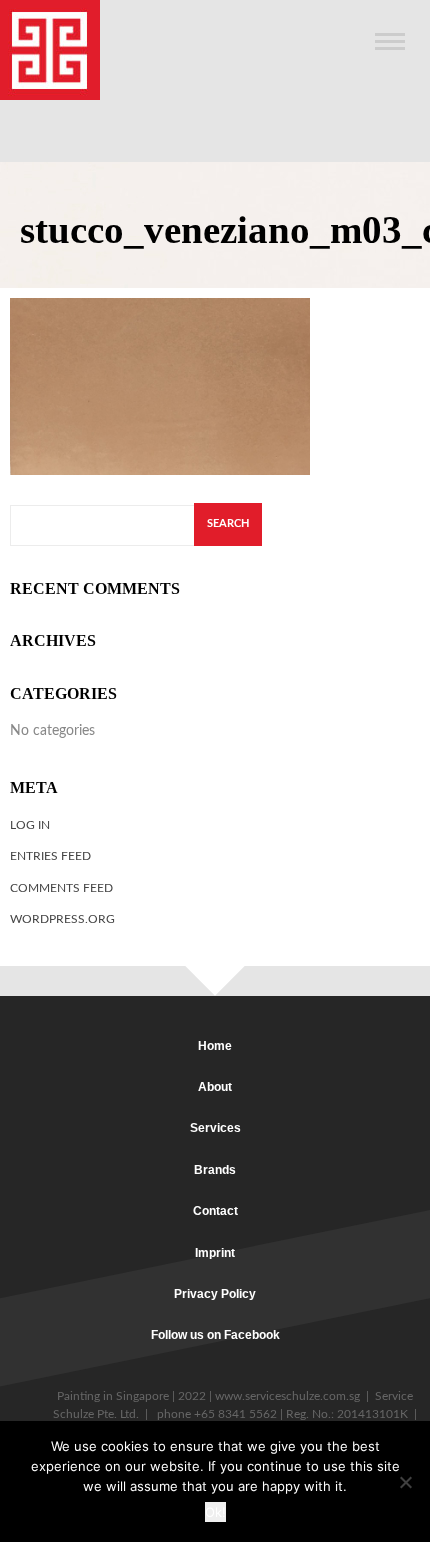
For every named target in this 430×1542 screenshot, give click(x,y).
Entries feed (50, 856)
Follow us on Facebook (215, 1335)
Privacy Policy (215, 1294)
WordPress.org (62, 919)
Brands (215, 1170)
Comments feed (61, 888)
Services (215, 1128)
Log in (30, 825)
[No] (405, 1482)
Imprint (215, 1253)
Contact (215, 1211)
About (215, 1087)
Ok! (215, 1512)
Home (215, 1046)
